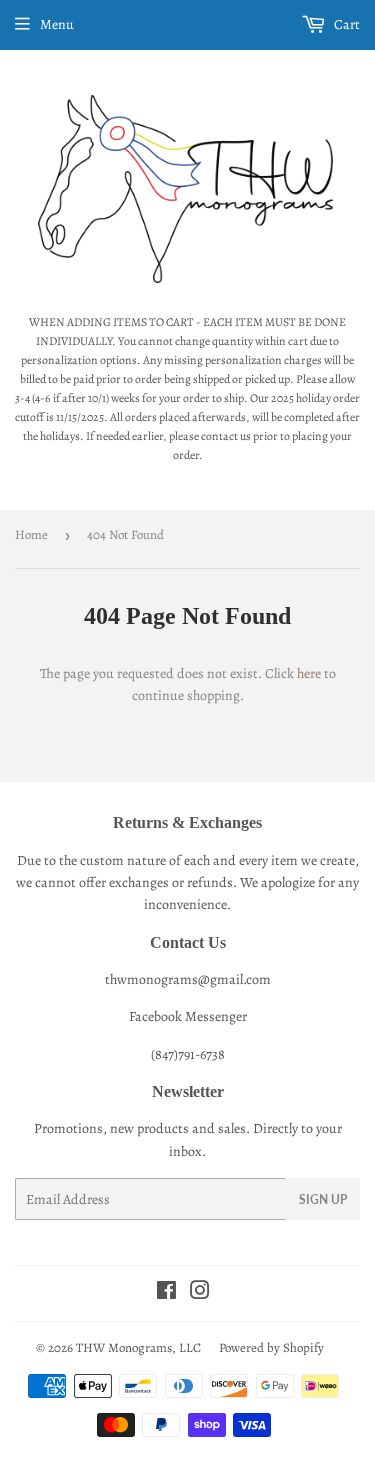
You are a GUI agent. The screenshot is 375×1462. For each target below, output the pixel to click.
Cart (345, 24)
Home (31, 534)
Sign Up (323, 1199)
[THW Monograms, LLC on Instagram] (200, 1293)
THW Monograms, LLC (138, 1347)
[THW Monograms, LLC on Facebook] (166, 1293)
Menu (57, 24)
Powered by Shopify (271, 1347)
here (309, 673)
